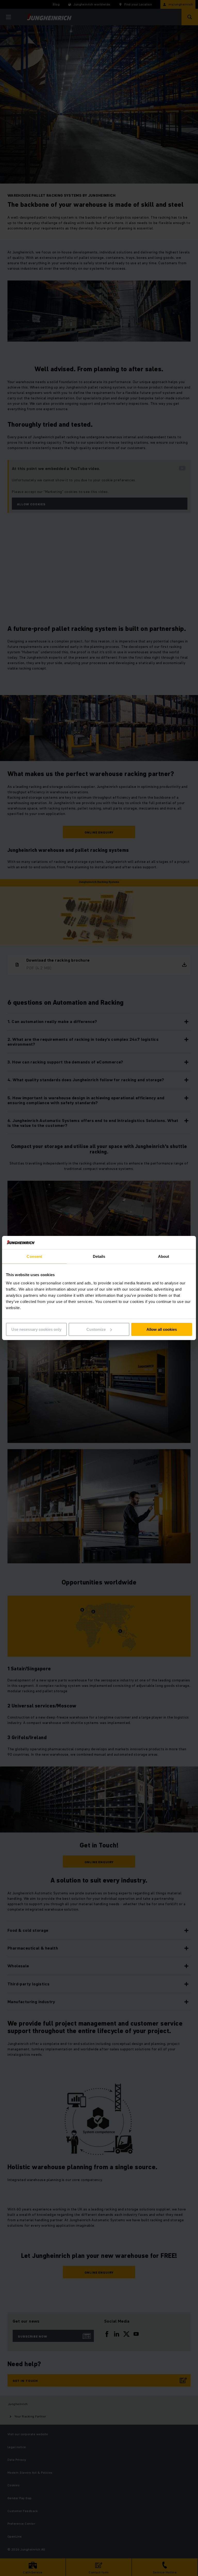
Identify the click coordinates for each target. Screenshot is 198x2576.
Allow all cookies (162, 1329)
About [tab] (164, 1256)
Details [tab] (99, 1256)
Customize (96, 1329)
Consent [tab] (34, 1256)
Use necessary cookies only (36, 1329)
